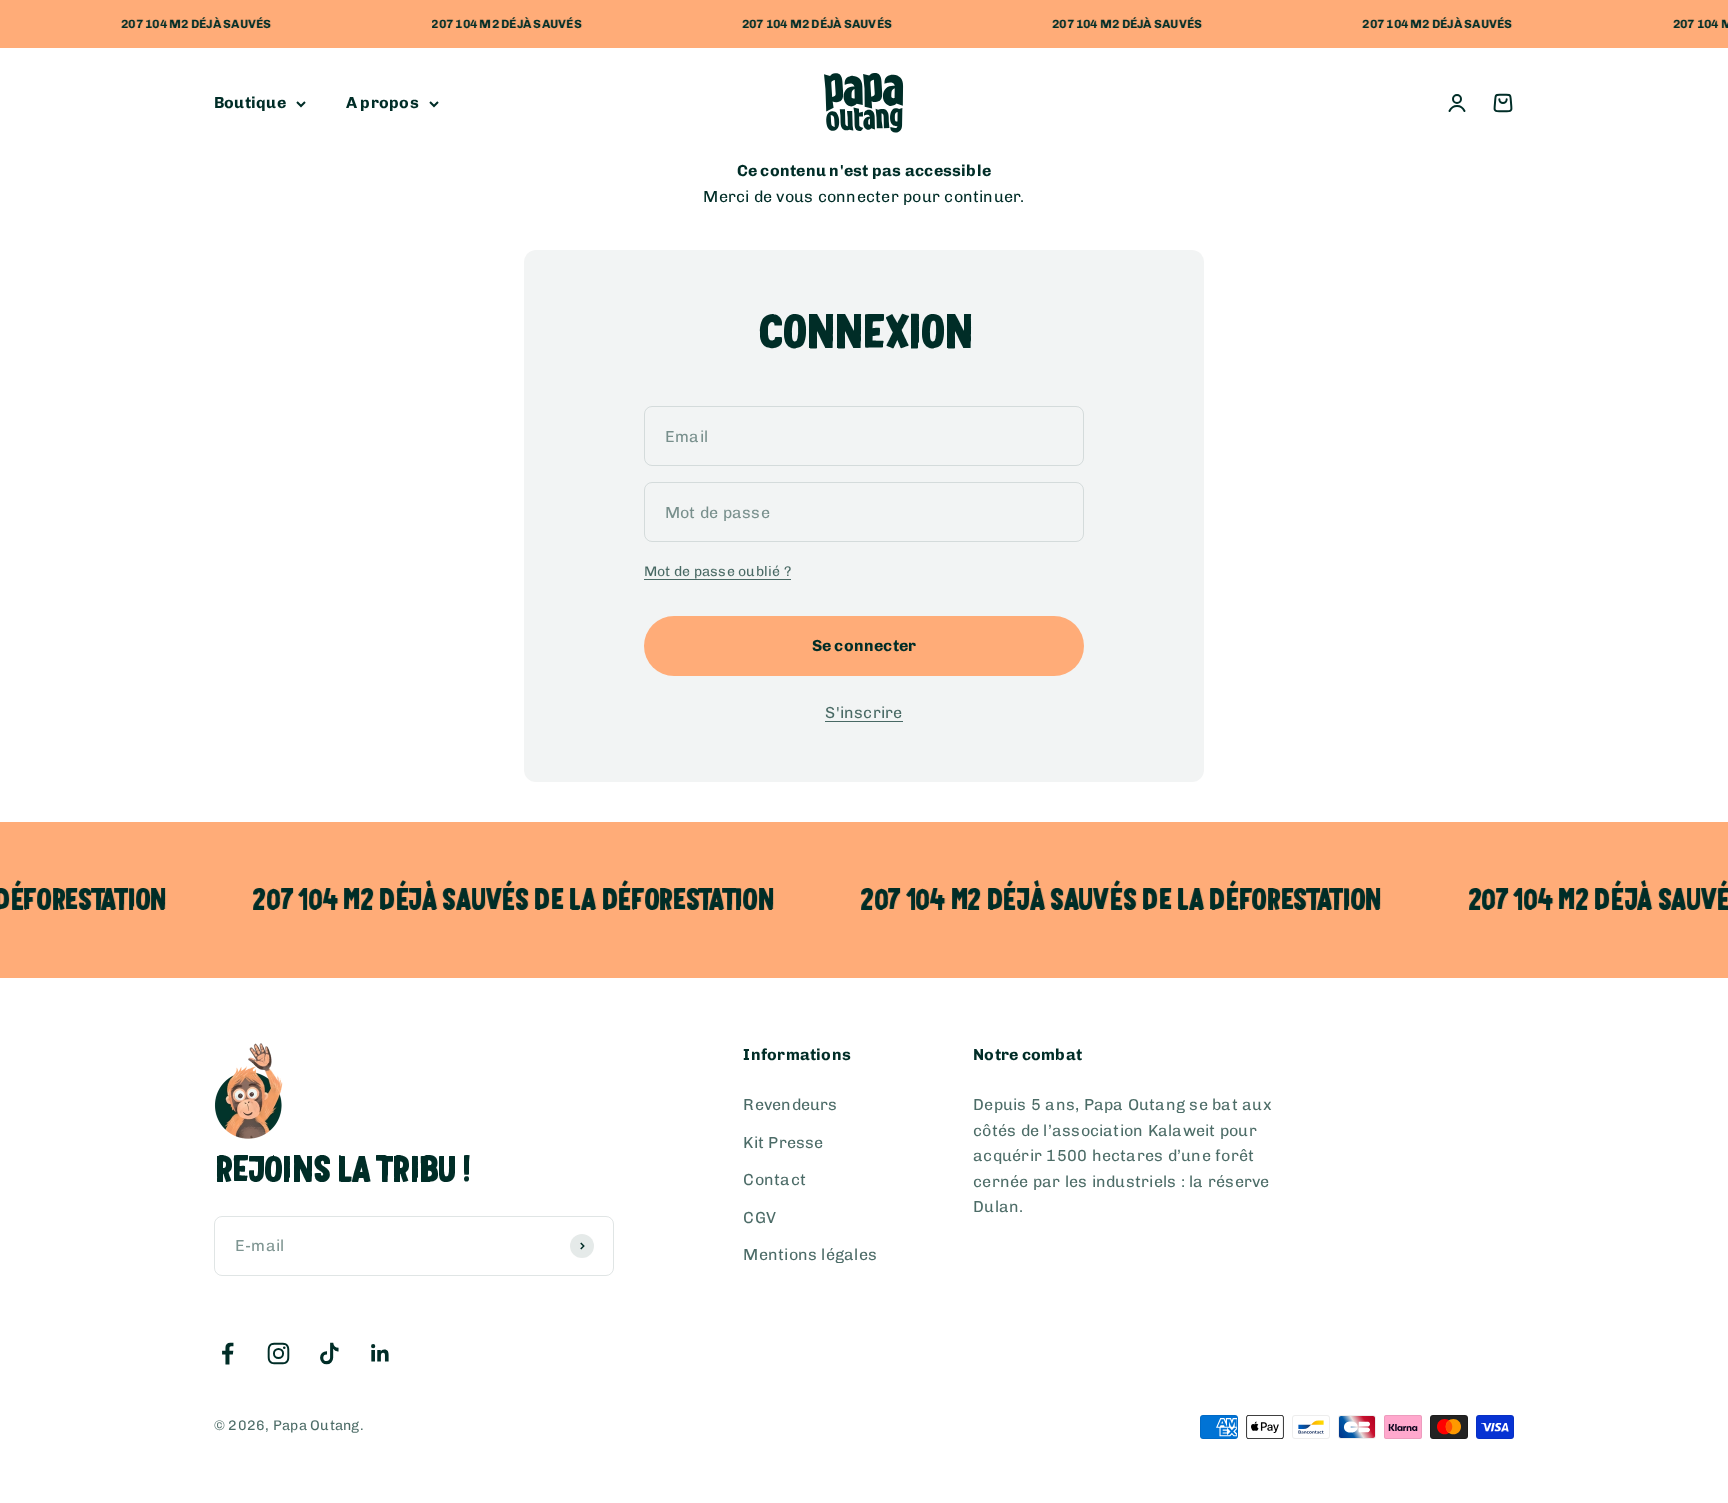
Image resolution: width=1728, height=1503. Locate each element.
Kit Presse (783, 1142)
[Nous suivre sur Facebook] (227, 1353)
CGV (759, 1217)
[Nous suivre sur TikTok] (329, 1353)
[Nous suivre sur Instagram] (278, 1353)
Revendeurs (790, 1104)
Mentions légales (810, 1254)
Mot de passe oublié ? (717, 571)
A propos (382, 103)
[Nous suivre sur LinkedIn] (380, 1353)
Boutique (250, 103)
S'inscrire (863, 712)
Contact (774, 1179)
